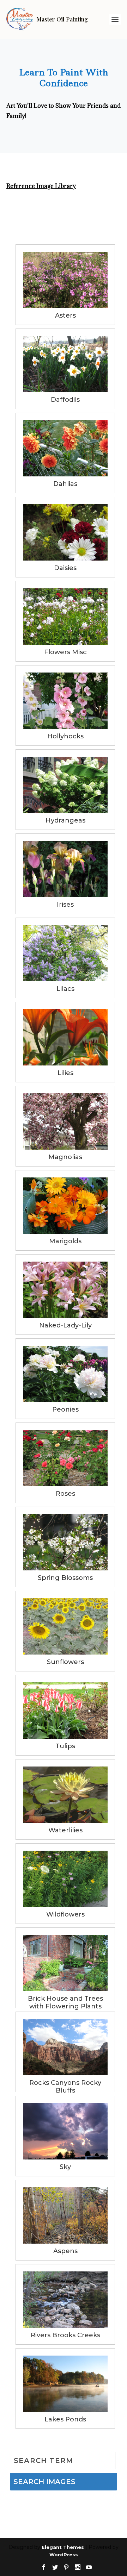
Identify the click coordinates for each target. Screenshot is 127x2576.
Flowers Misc (65, 652)
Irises (65, 905)
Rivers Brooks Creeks (65, 2335)
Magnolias (65, 1157)
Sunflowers (65, 1662)
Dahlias (65, 484)
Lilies (65, 1073)
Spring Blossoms (65, 1578)
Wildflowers (65, 1914)
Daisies (65, 568)
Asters (65, 315)
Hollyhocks (65, 736)
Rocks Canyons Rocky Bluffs (65, 2084)
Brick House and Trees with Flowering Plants (65, 1999)
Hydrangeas (65, 820)
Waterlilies (65, 1830)
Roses (65, 1494)
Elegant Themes (63, 2547)
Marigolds (65, 1241)
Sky (65, 2167)
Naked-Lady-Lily (65, 1325)
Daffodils (65, 400)
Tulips (65, 1746)
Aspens (65, 2251)
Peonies (65, 1409)
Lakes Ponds (65, 2419)
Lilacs (65, 989)
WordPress (64, 2555)
